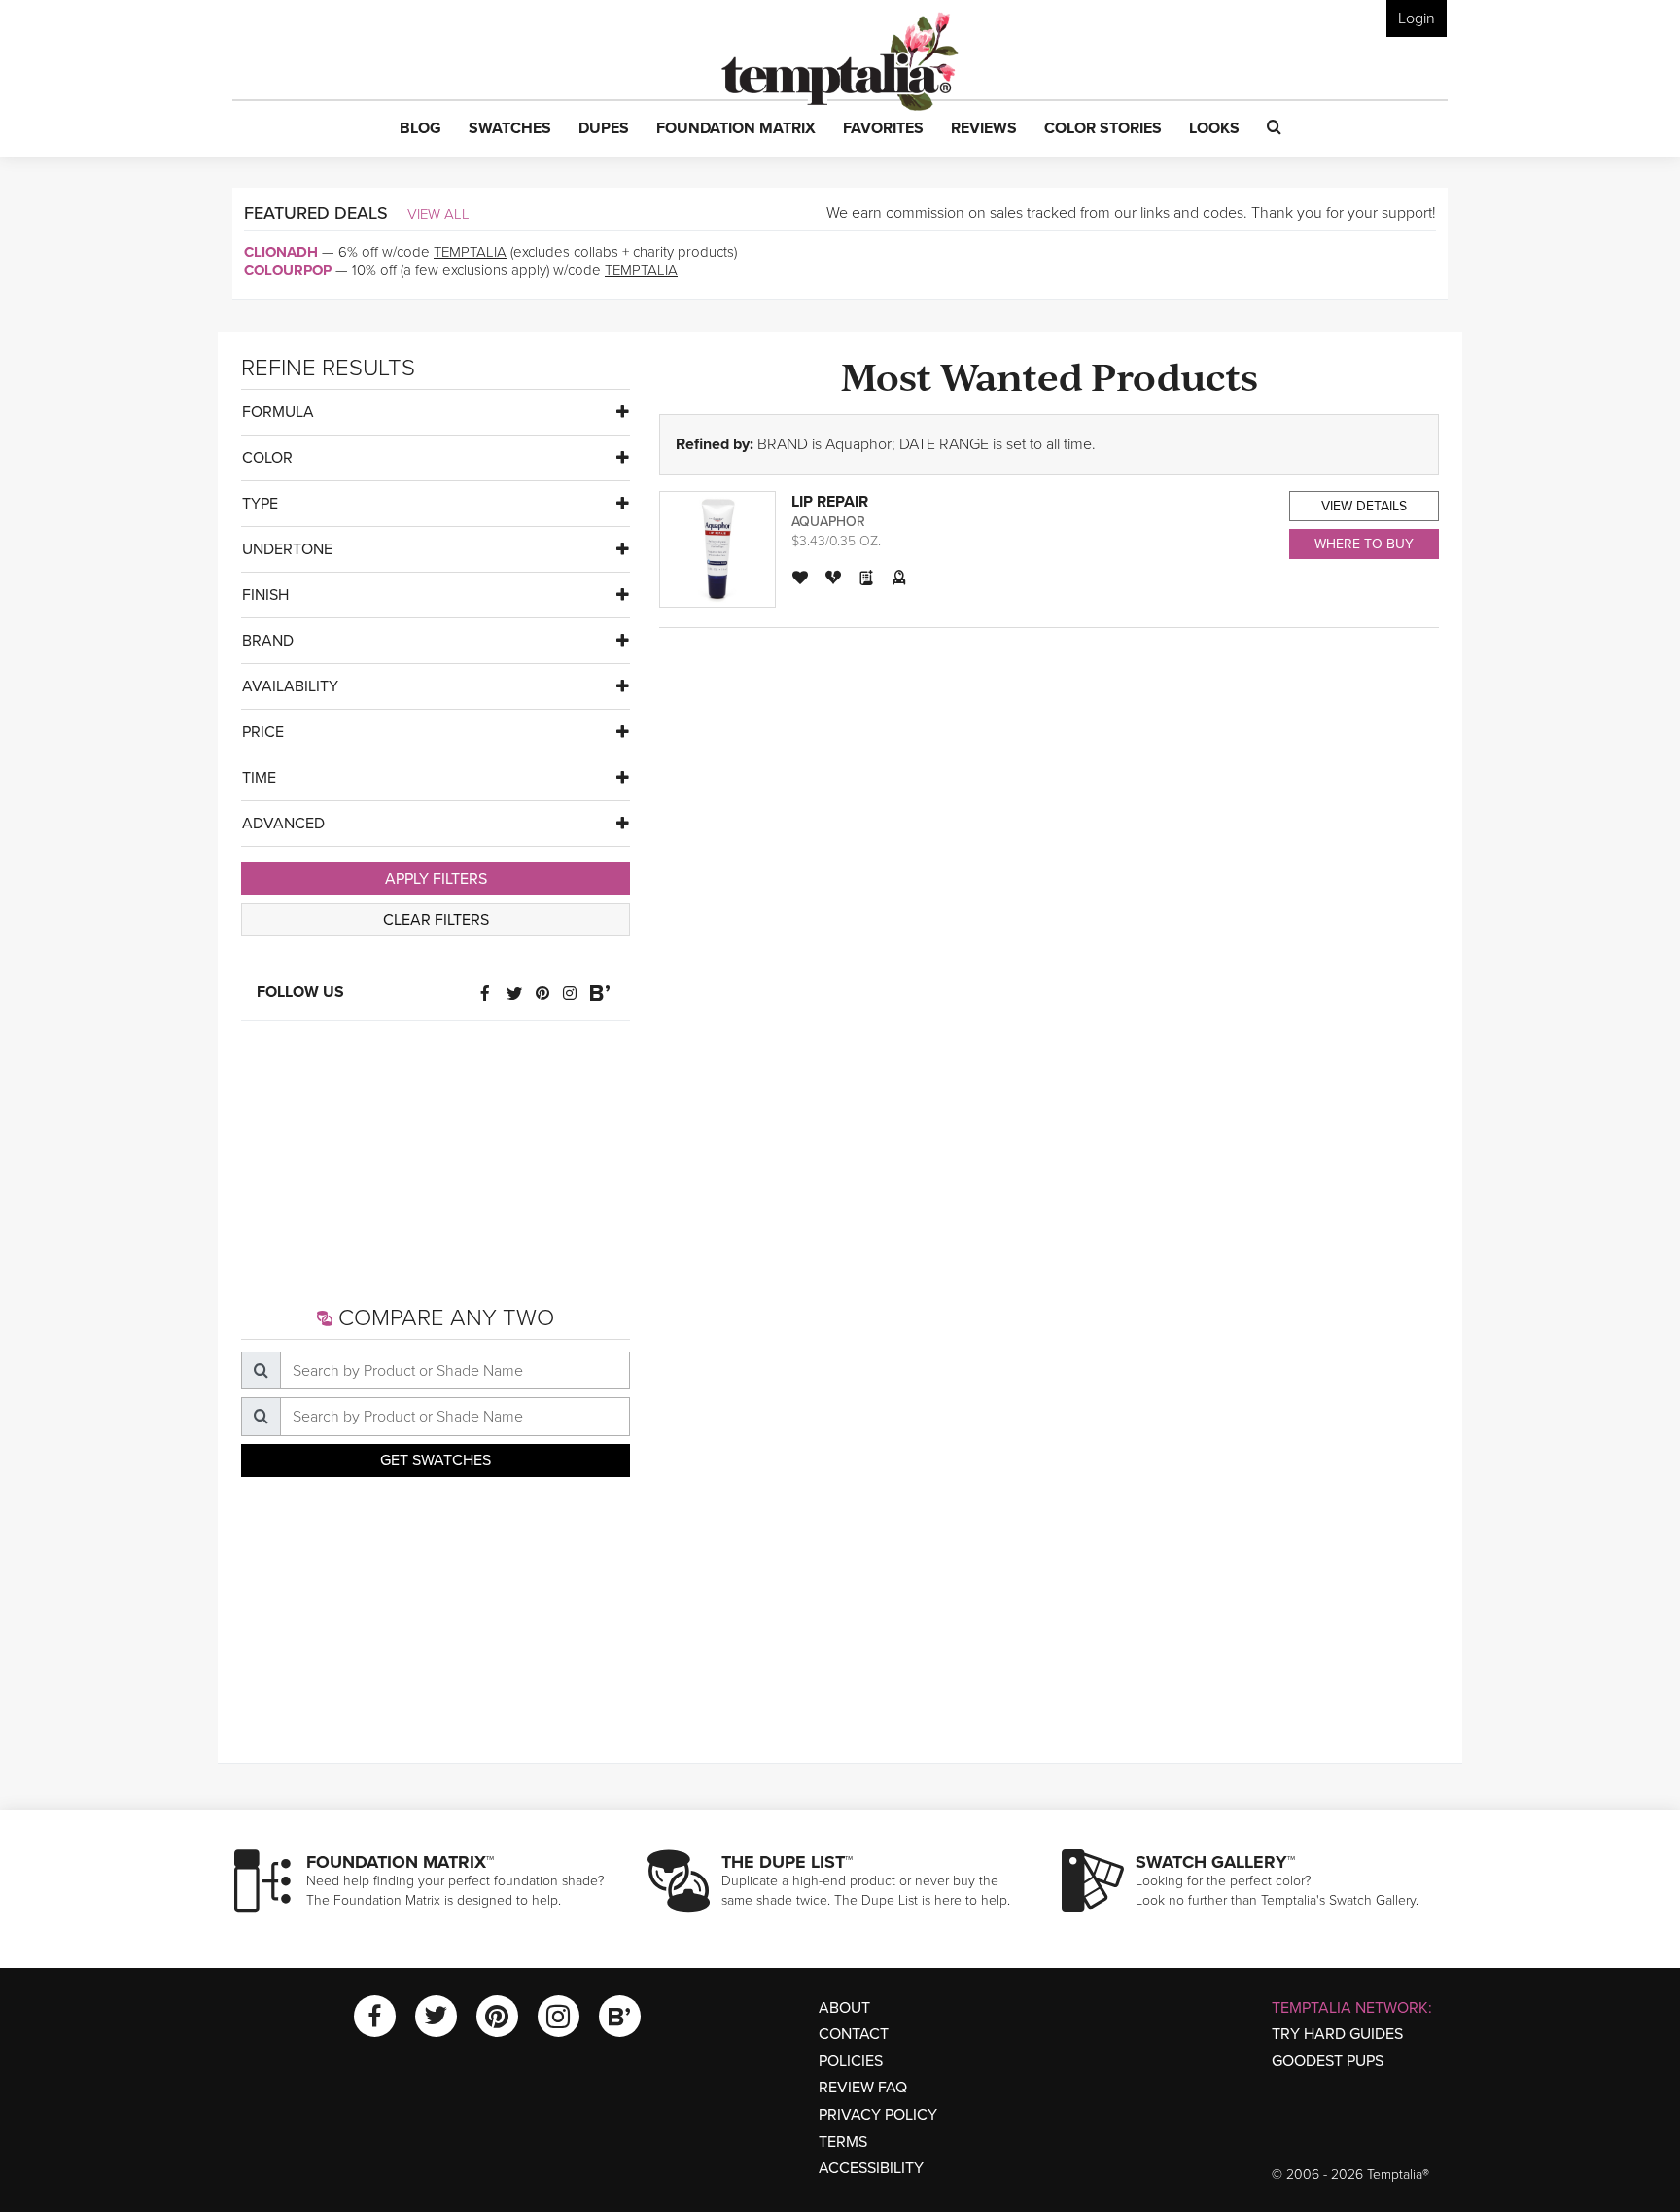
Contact (854, 2034)
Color (267, 458)
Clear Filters (436, 920)
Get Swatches (436, 1460)
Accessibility (871, 2168)
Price (263, 732)
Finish (265, 595)
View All (438, 214)
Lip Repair (830, 502)
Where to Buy (1364, 544)
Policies (851, 2061)
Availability (290, 686)
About (844, 2008)
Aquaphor (828, 522)
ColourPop (288, 270)
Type (260, 504)
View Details (1364, 506)
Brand (268, 641)
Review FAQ (863, 2088)
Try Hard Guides (1337, 2034)
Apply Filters (436, 879)
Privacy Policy (878, 2115)
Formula (278, 412)
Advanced (283, 824)
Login (1417, 18)
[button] (420, 129)
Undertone (287, 549)
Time (259, 778)
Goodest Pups (1328, 2061)
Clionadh (281, 252)
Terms (843, 2142)
